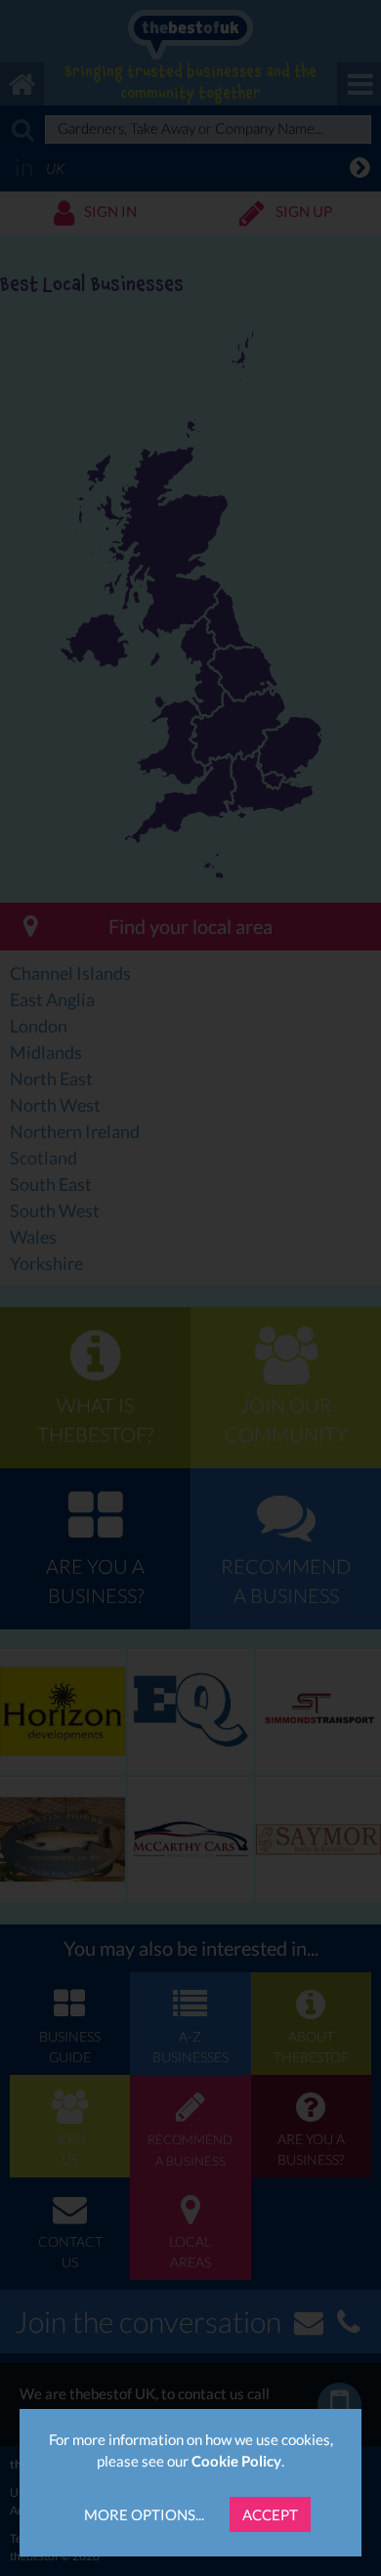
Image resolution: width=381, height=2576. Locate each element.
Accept (270, 2514)
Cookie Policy (236, 2461)
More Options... (144, 2514)
